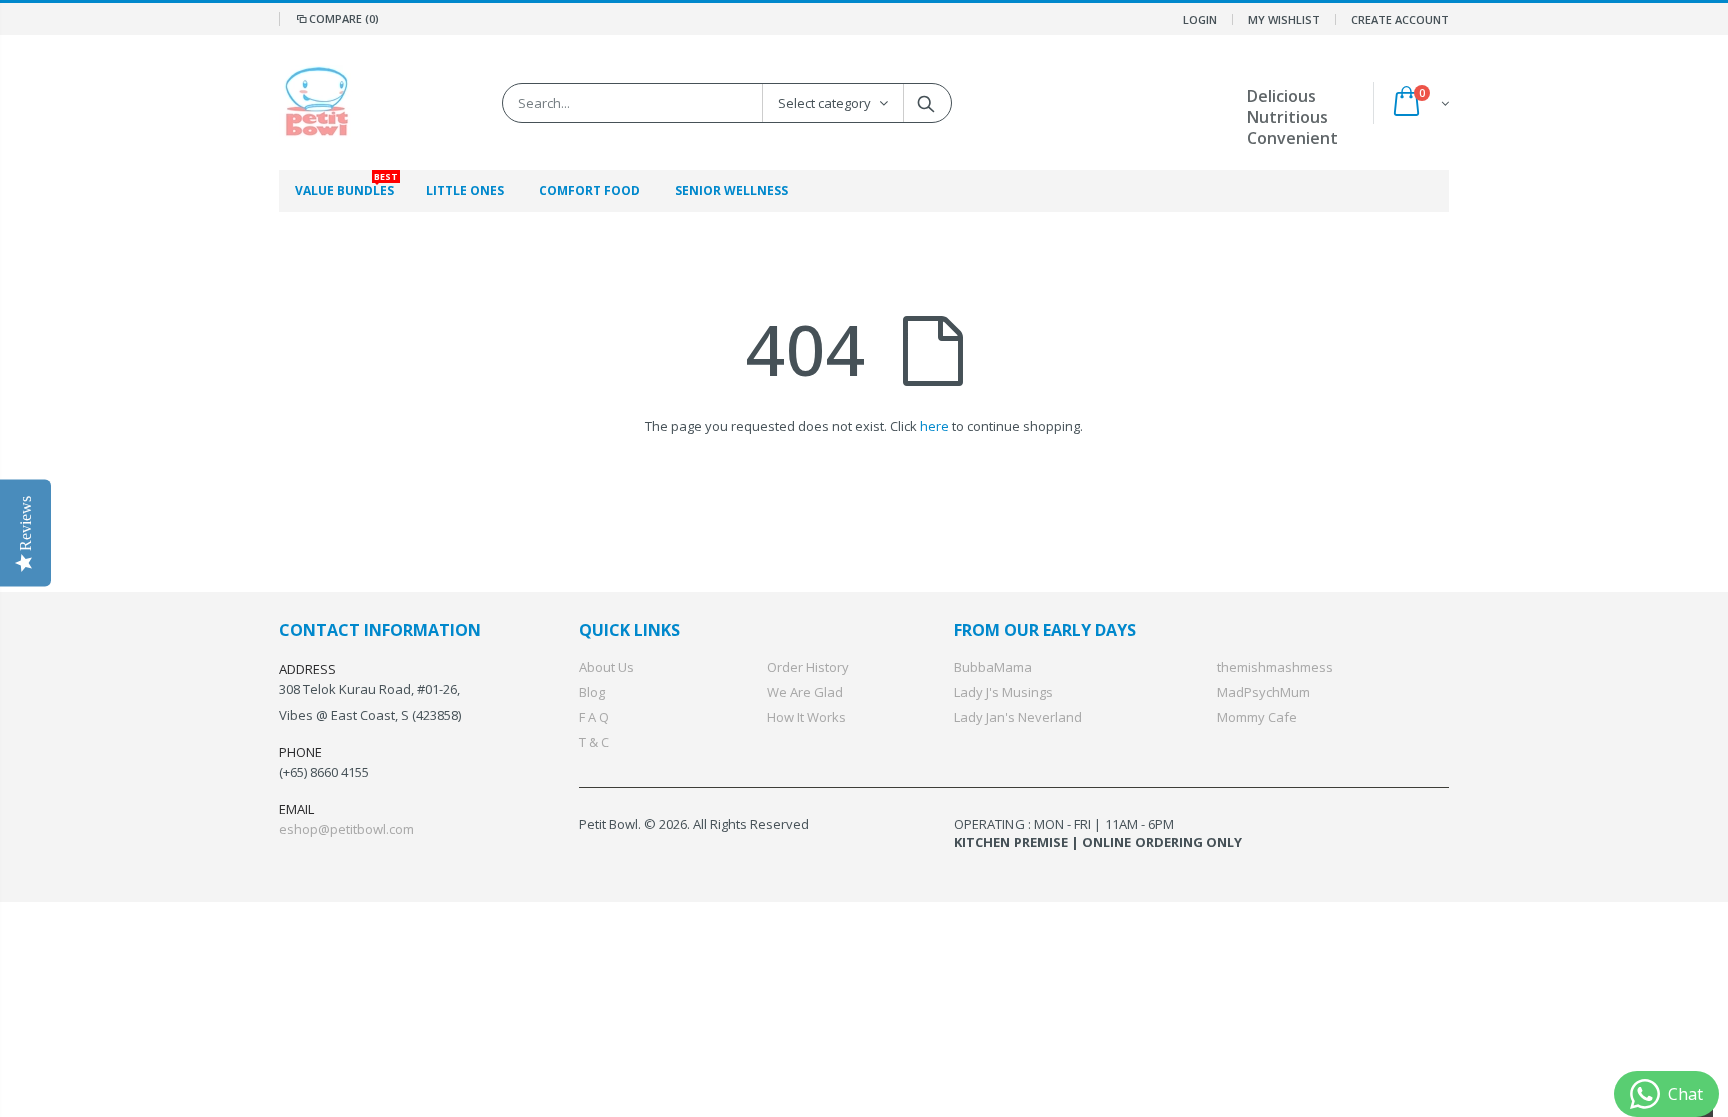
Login (1200, 19)
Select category (824, 103)
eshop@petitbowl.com (346, 829)
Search (926, 103)
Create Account (1400, 19)
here (934, 426)
